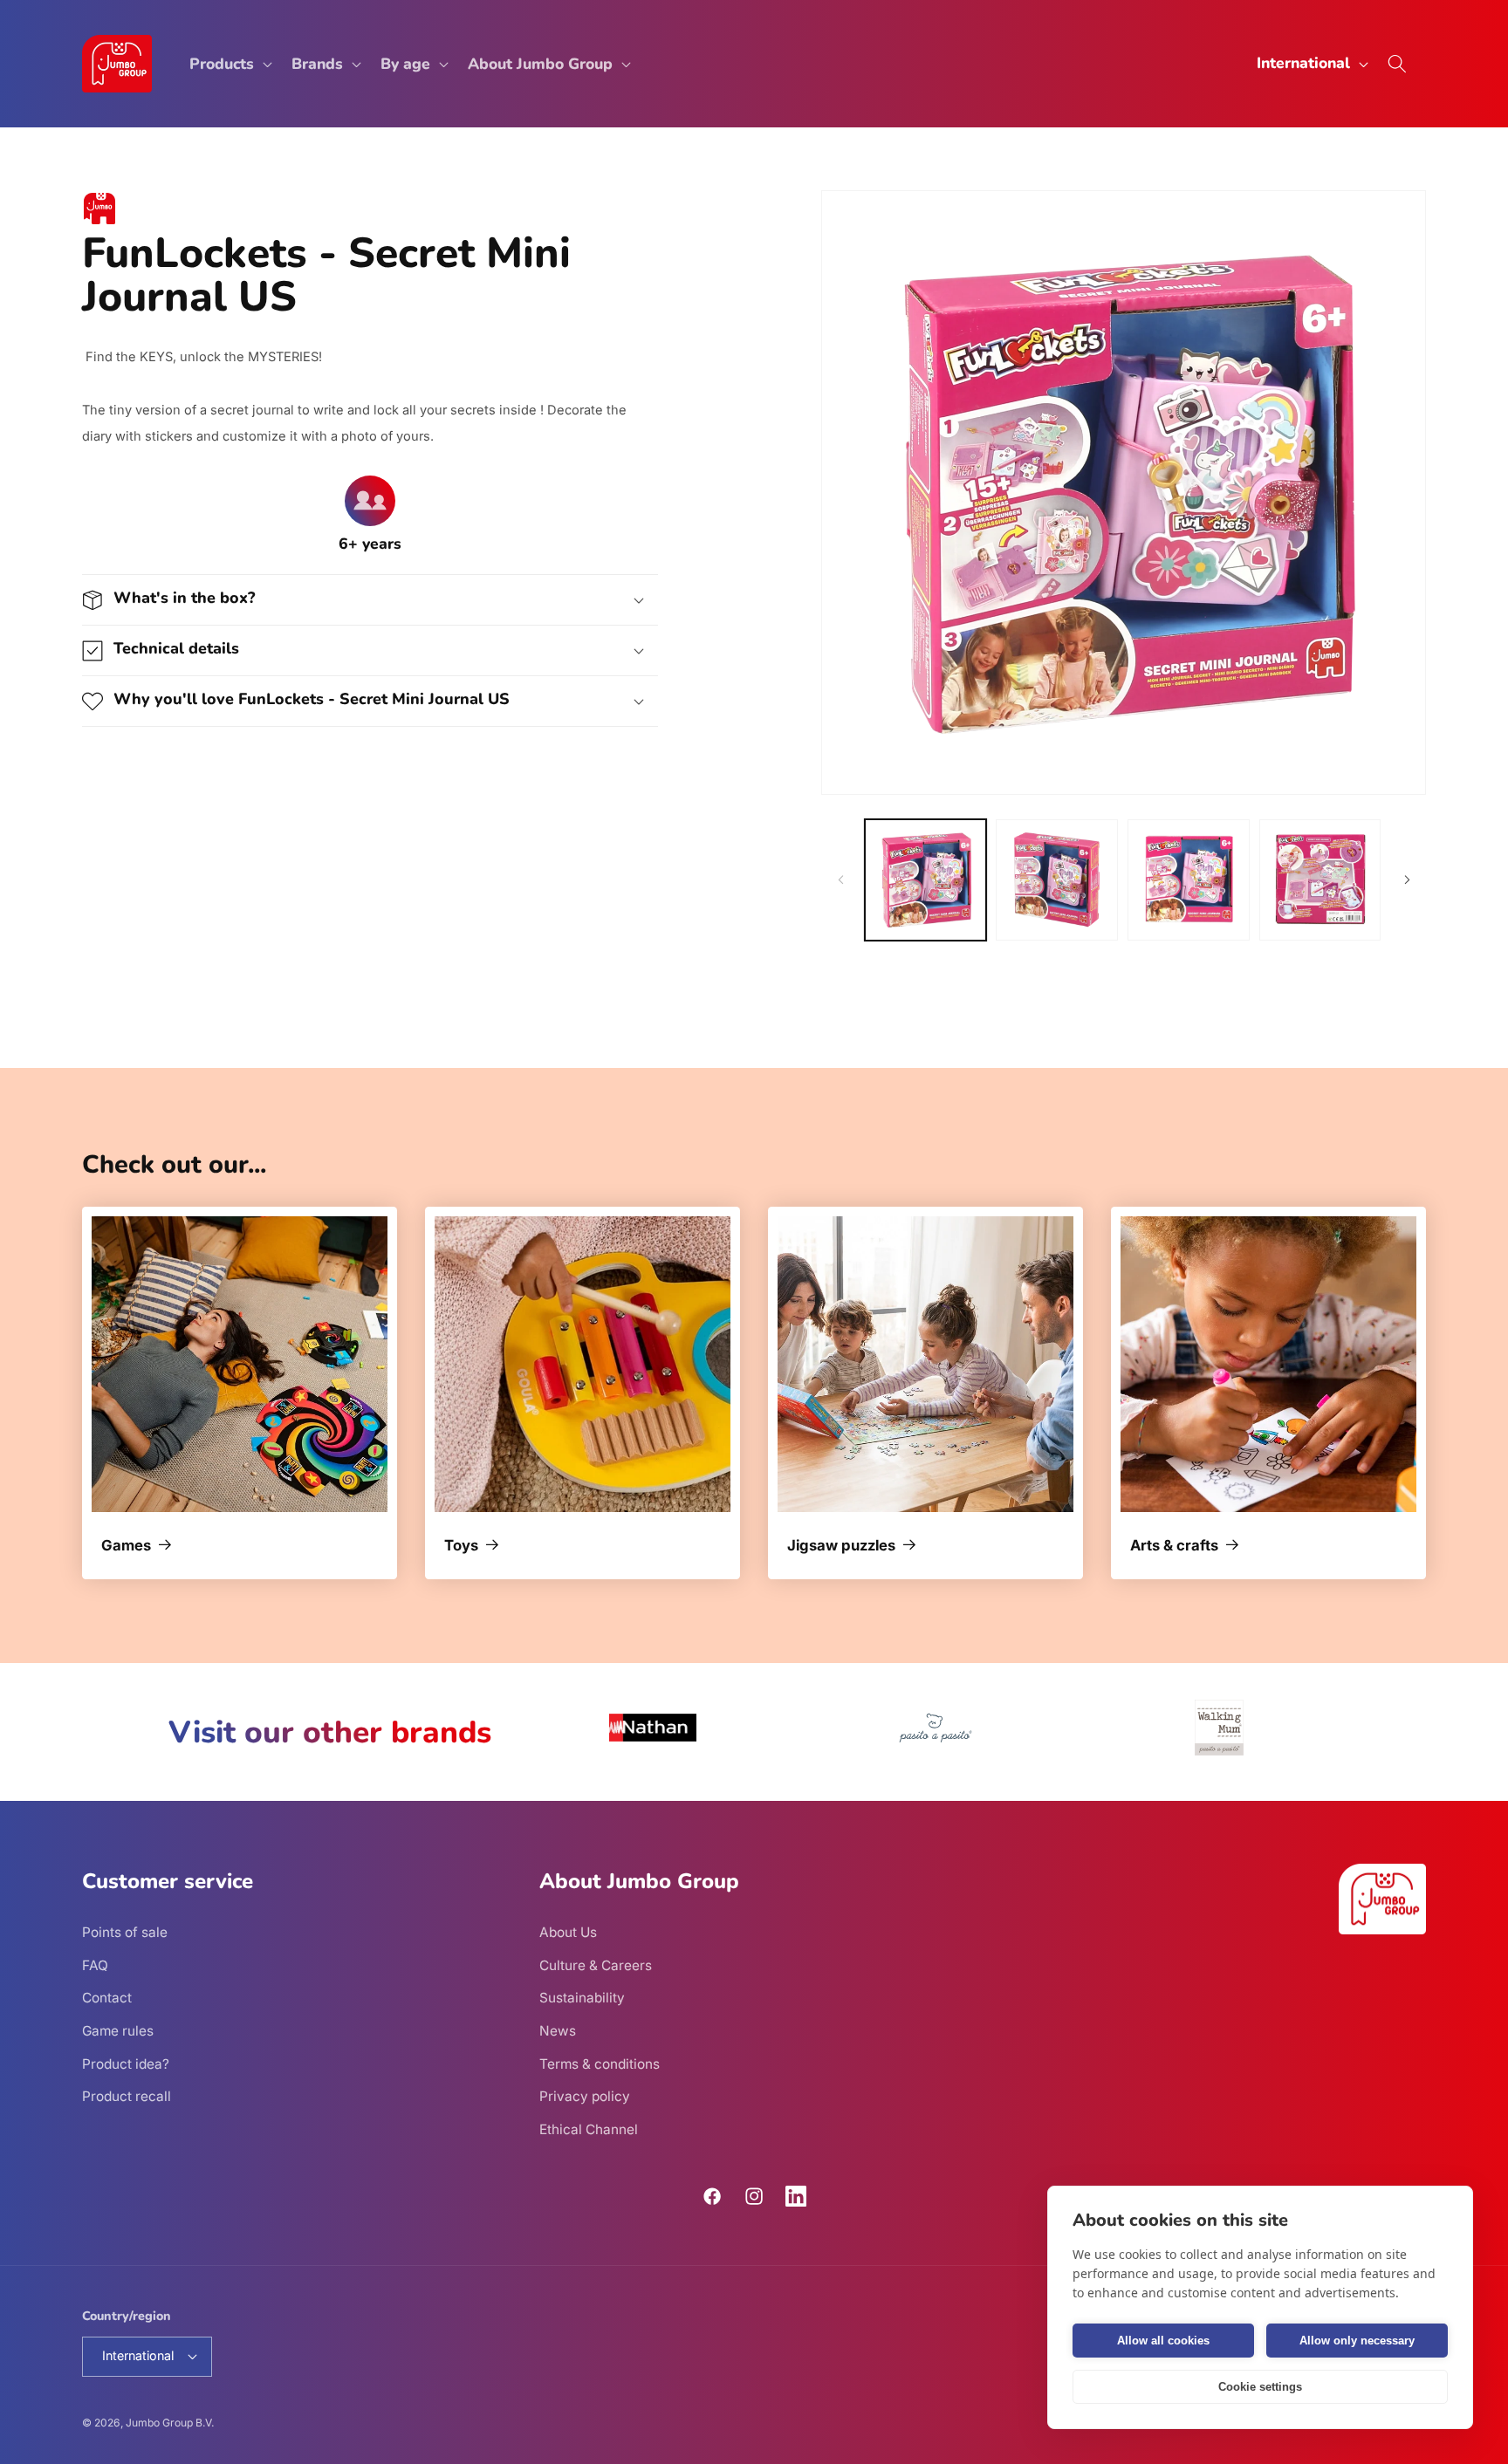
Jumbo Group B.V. (170, 2423)
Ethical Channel (589, 2129)
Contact (107, 1998)
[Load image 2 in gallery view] (1057, 880)
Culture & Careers (596, 1965)
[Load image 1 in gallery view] (926, 880)
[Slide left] (840, 880)
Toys (461, 1546)
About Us (568, 1932)
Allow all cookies (1163, 2341)
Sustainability (582, 1998)
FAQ (95, 1965)
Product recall (127, 2096)
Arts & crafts (1174, 1546)
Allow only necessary (1357, 2341)
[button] (229, 64)
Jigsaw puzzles (841, 1546)
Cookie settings (1260, 2387)
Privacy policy (585, 2096)
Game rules (118, 2031)
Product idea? (126, 2064)
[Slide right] (1407, 880)
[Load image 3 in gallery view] (1189, 880)
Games (126, 1546)
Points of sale (125, 1932)
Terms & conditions (600, 2064)
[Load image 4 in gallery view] (1320, 880)
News (558, 2031)
